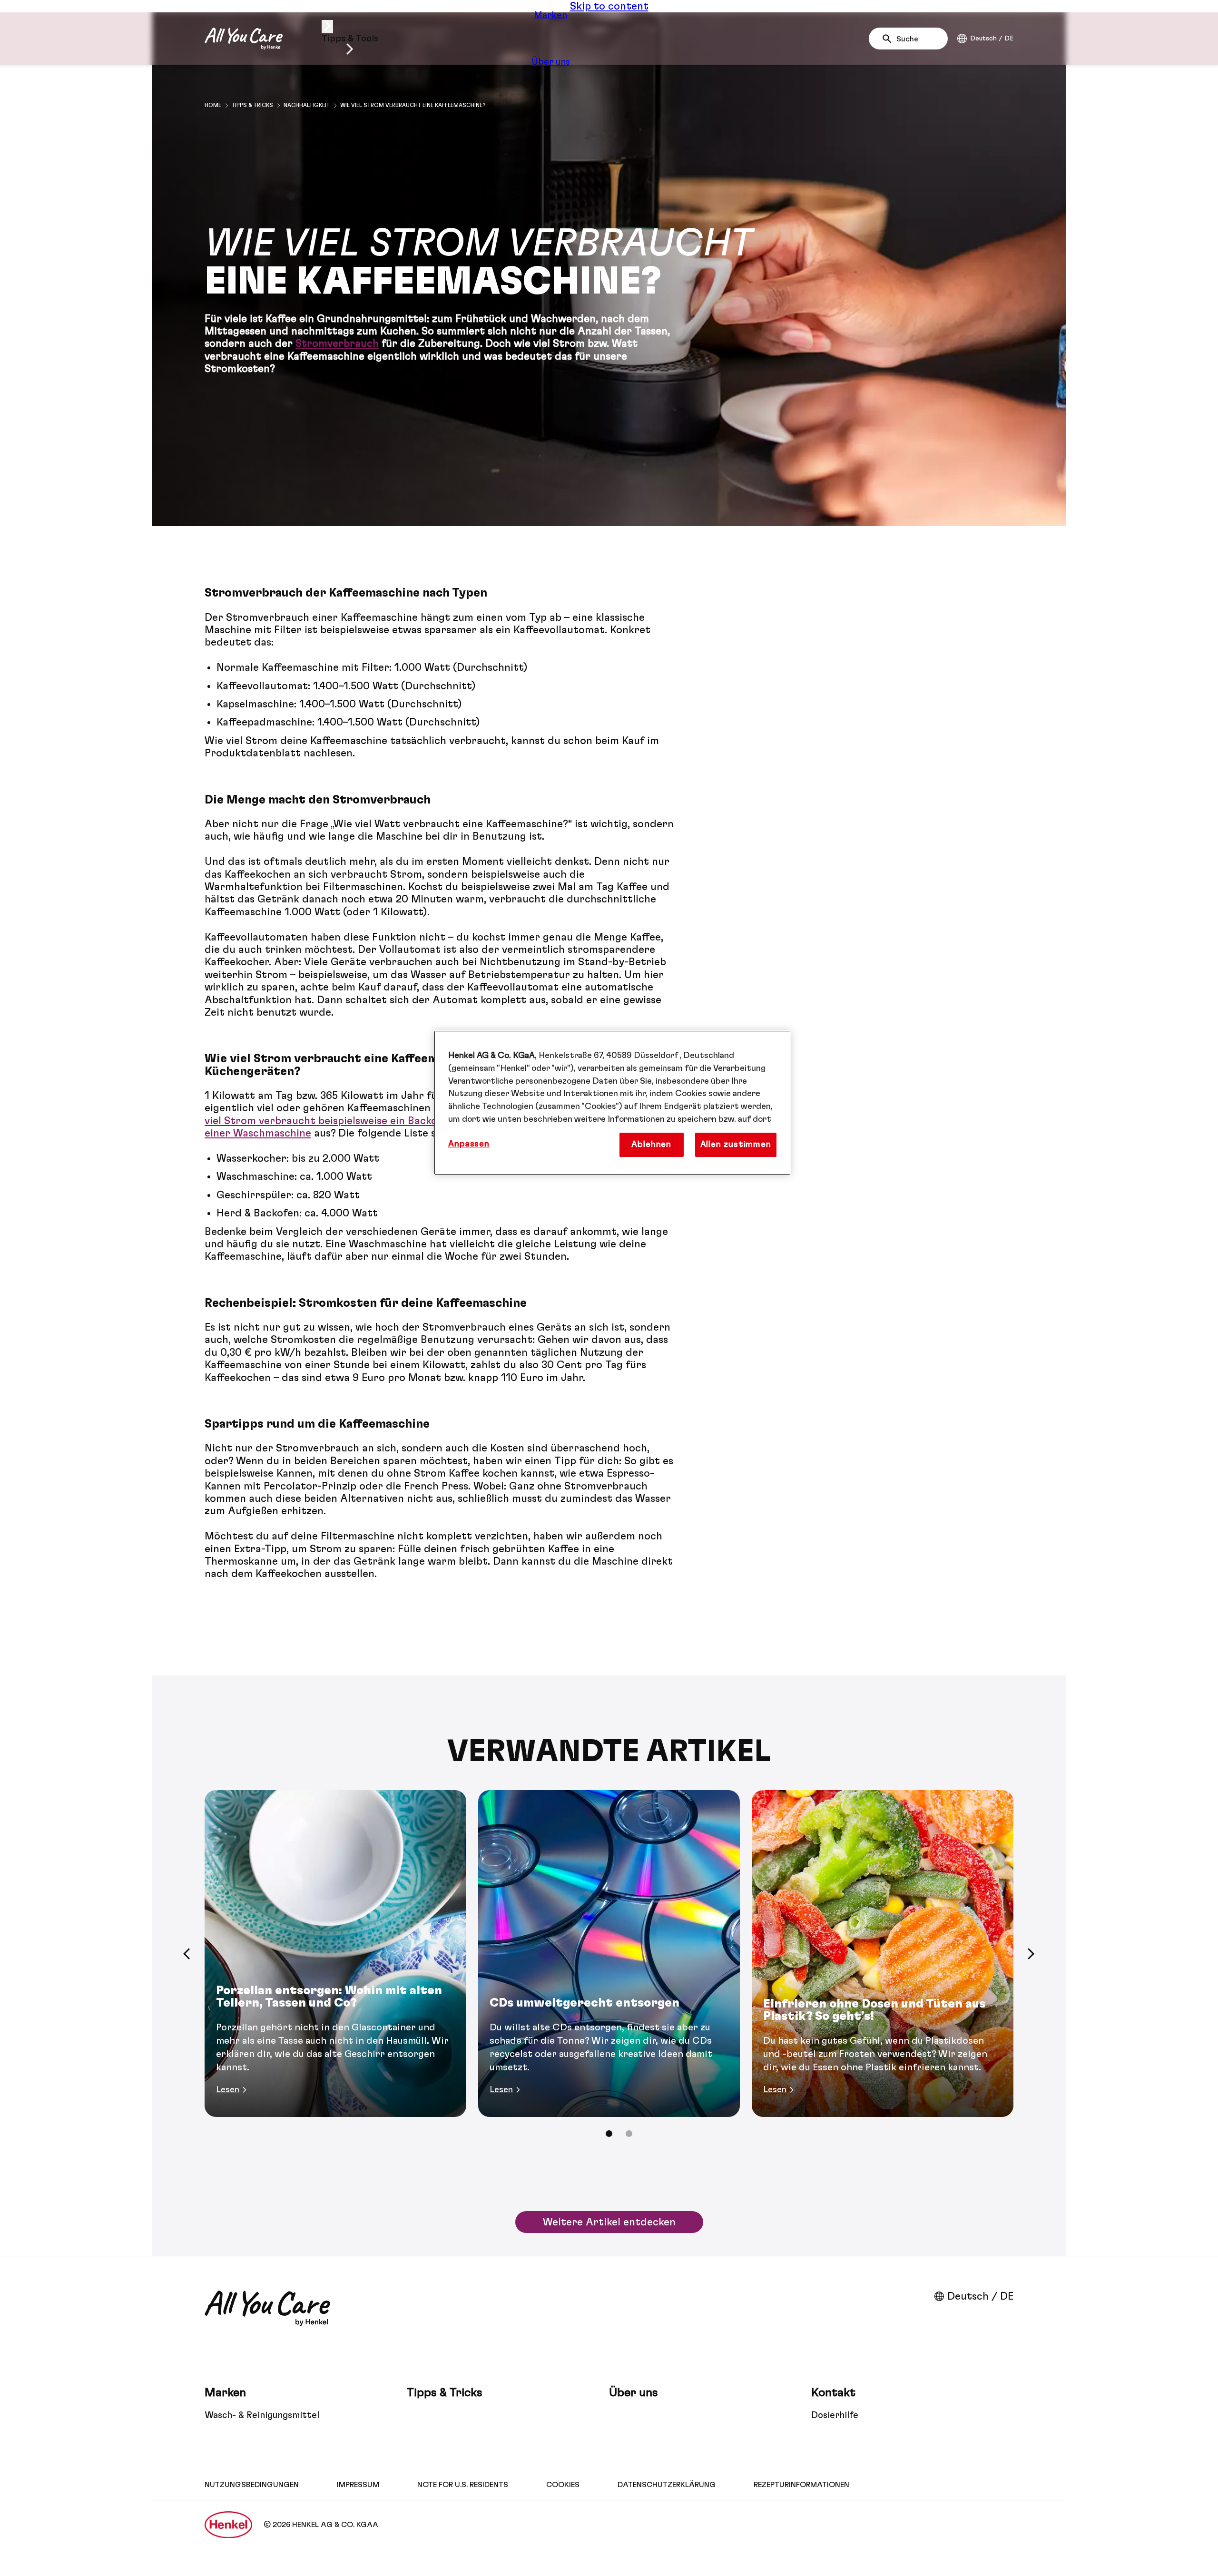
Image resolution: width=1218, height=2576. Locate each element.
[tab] (609, 2134)
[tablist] (609, 2134)
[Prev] (187, 1954)
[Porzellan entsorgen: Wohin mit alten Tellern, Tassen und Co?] (335, 1954)
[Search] (889, 39)
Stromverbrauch (337, 343)
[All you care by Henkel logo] (244, 39)
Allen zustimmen (736, 1145)
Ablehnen (651, 1145)
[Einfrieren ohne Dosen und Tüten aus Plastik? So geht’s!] (883, 1954)
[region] (612, 1103)
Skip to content (609, 6)
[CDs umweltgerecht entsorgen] (609, 1954)
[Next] (1031, 1954)
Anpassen (469, 1144)
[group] (609, 1970)
